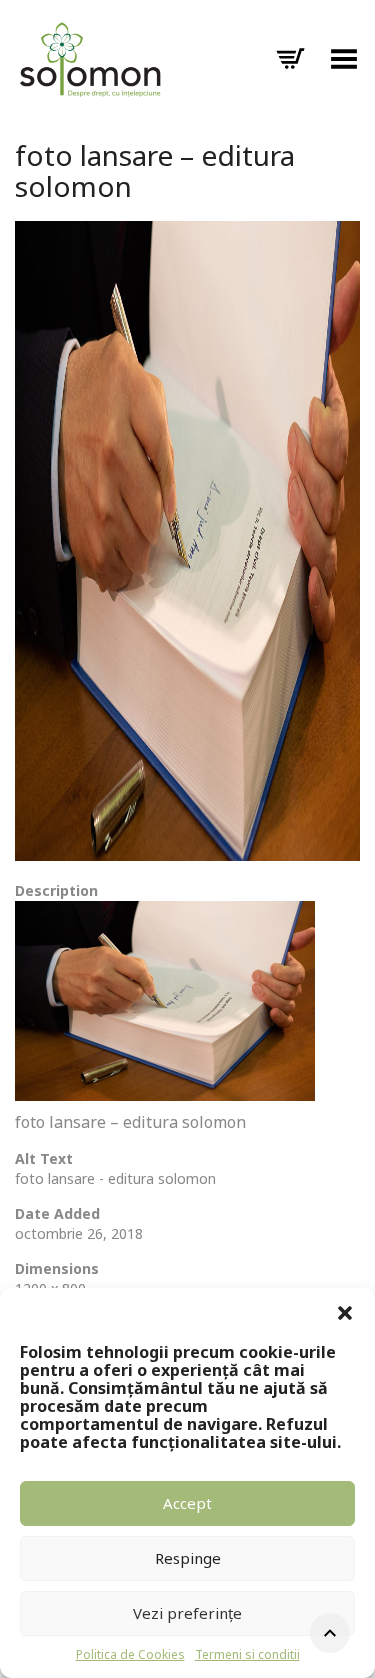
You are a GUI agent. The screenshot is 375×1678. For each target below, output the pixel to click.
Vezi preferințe (187, 1613)
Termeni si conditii (247, 1654)
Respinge (188, 1558)
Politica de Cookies (130, 1654)
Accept (187, 1503)
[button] (345, 1313)
